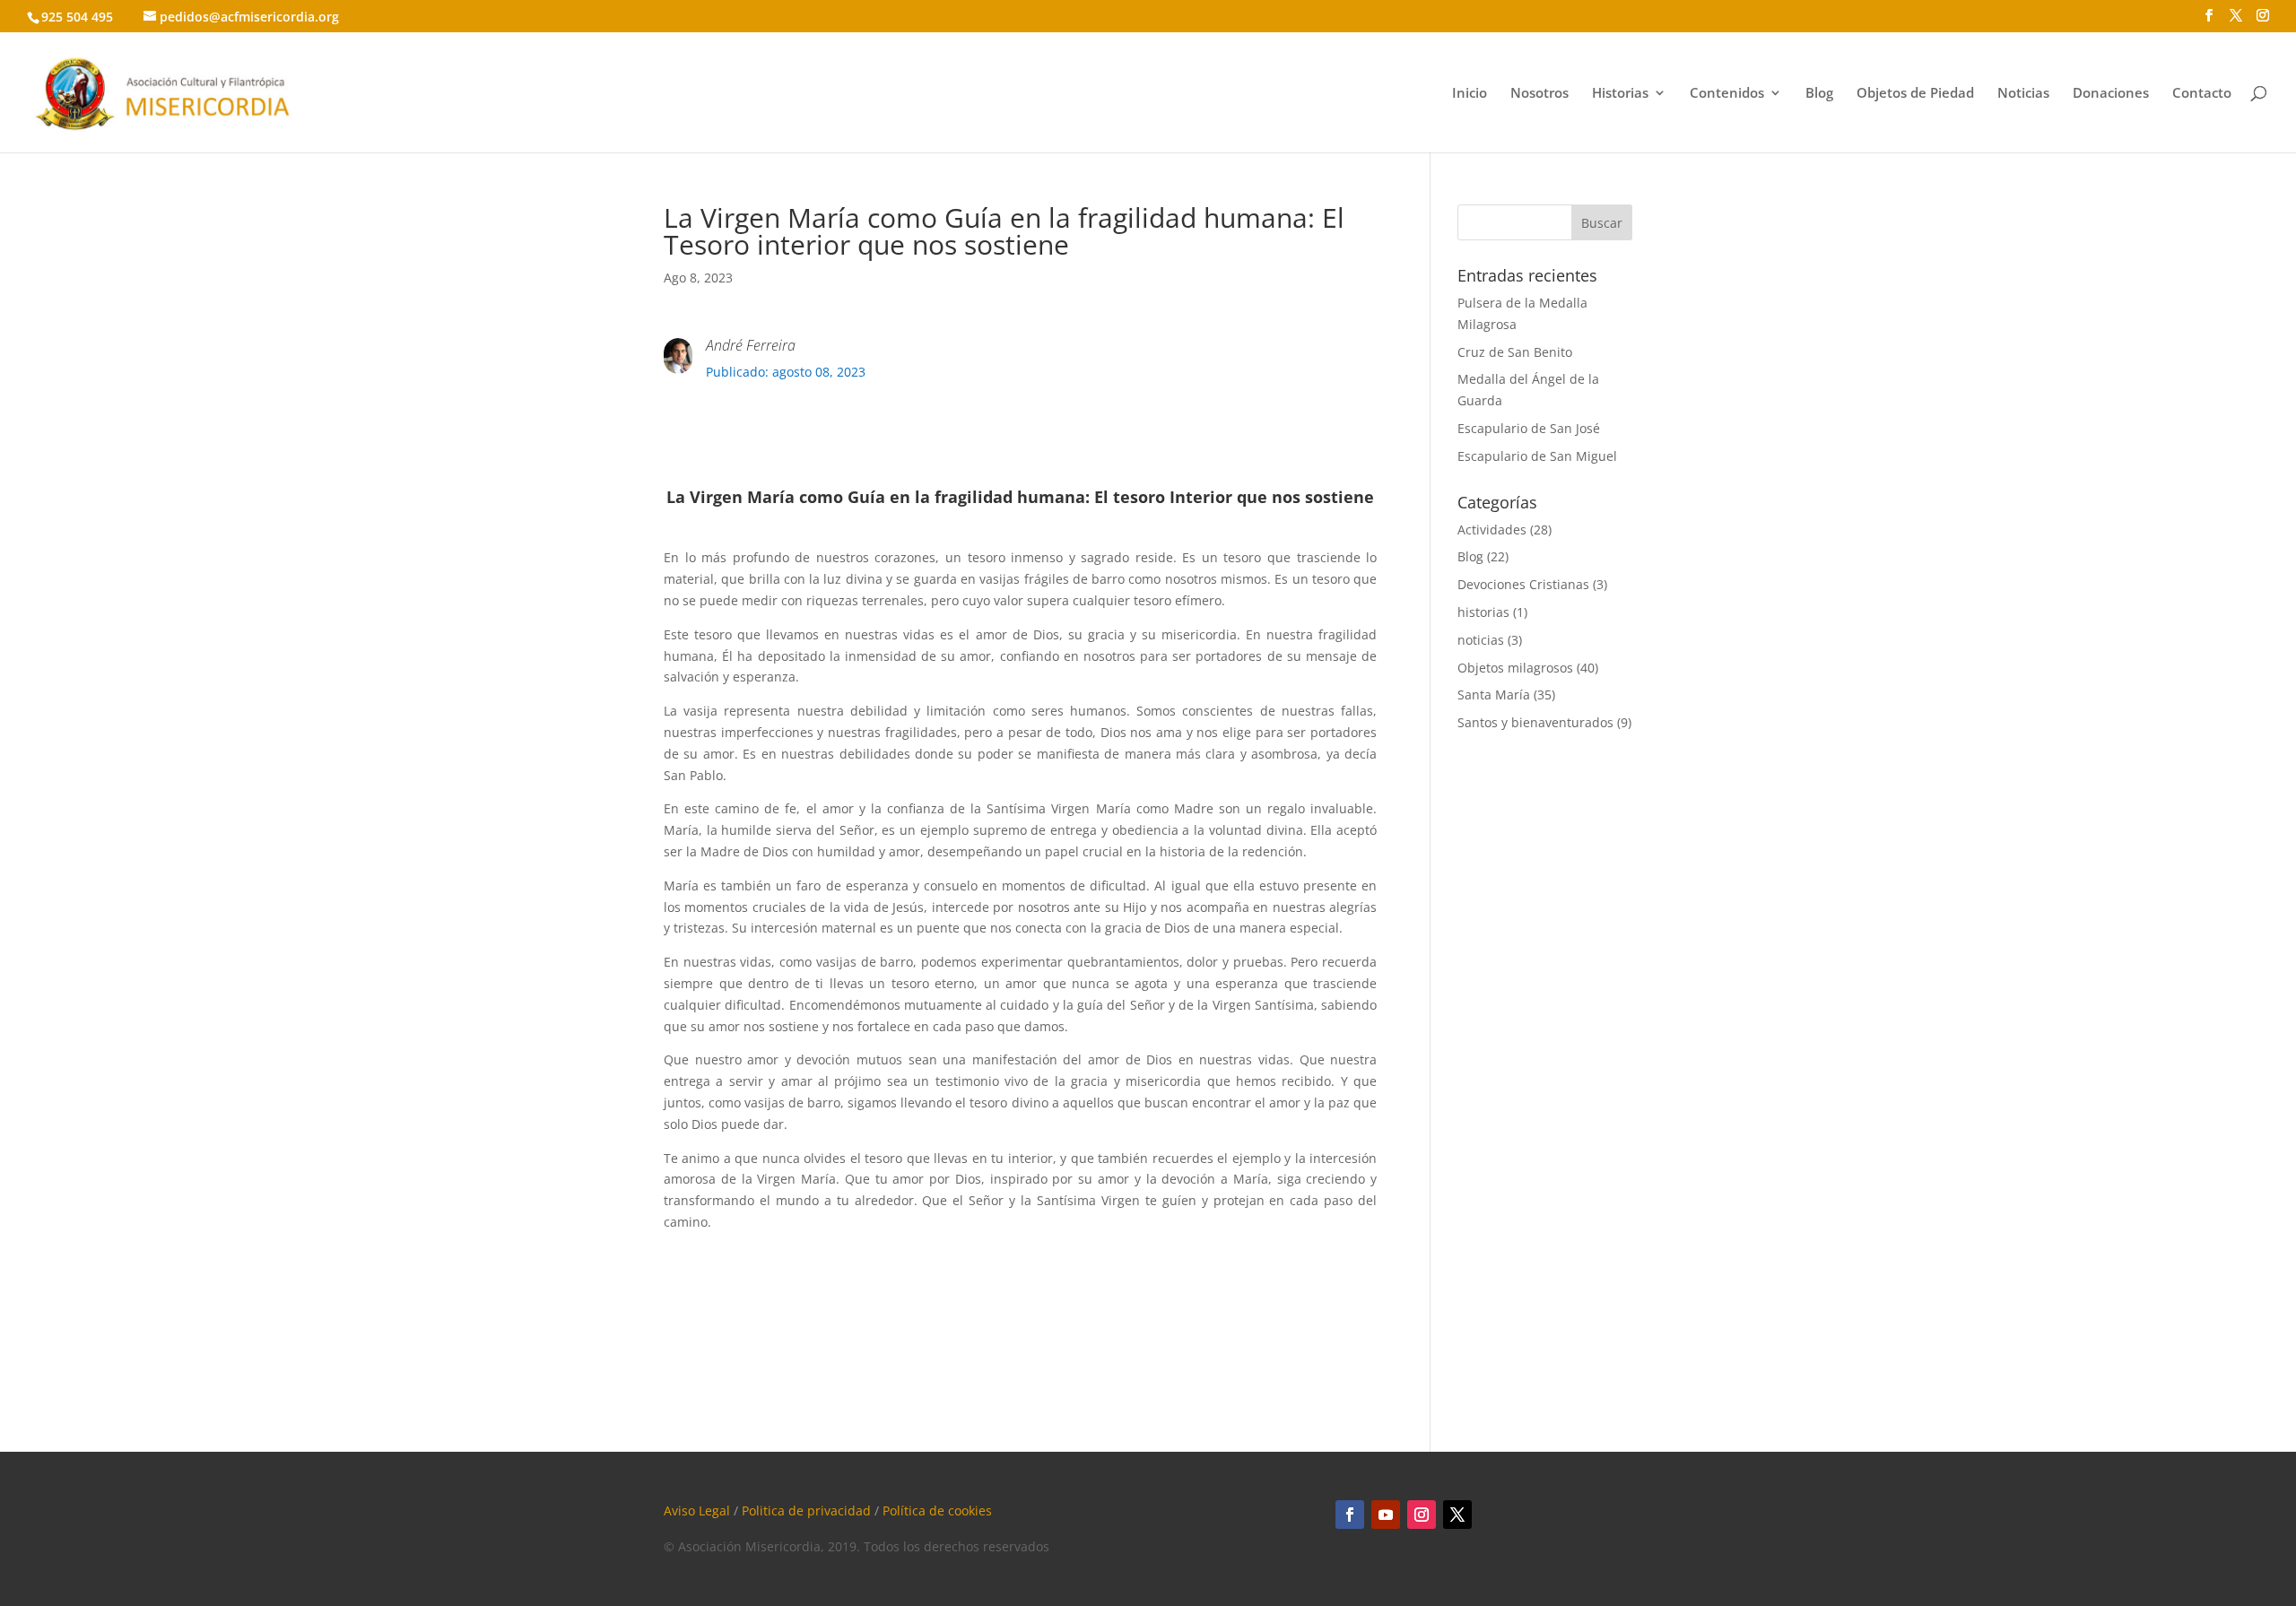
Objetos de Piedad (1915, 94)
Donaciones (2111, 94)
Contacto (2202, 94)
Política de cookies (937, 1511)
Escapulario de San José (1529, 428)
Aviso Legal (697, 1511)
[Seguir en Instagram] (1422, 1515)
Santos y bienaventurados (1535, 722)
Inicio (1470, 94)
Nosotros (1539, 94)
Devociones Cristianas (1523, 584)
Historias (1620, 94)
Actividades (1492, 530)
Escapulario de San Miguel (1537, 456)
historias (1483, 612)
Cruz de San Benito (1515, 352)
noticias (1481, 640)
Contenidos (1727, 94)
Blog (1819, 94)
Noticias (2023, 94)
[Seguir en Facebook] (1350, 1515)
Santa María (1494, 694)
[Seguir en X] (1457, 1515)
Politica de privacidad (806, 1511)
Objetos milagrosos (1515, 668)
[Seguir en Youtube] (1386, 1515)
